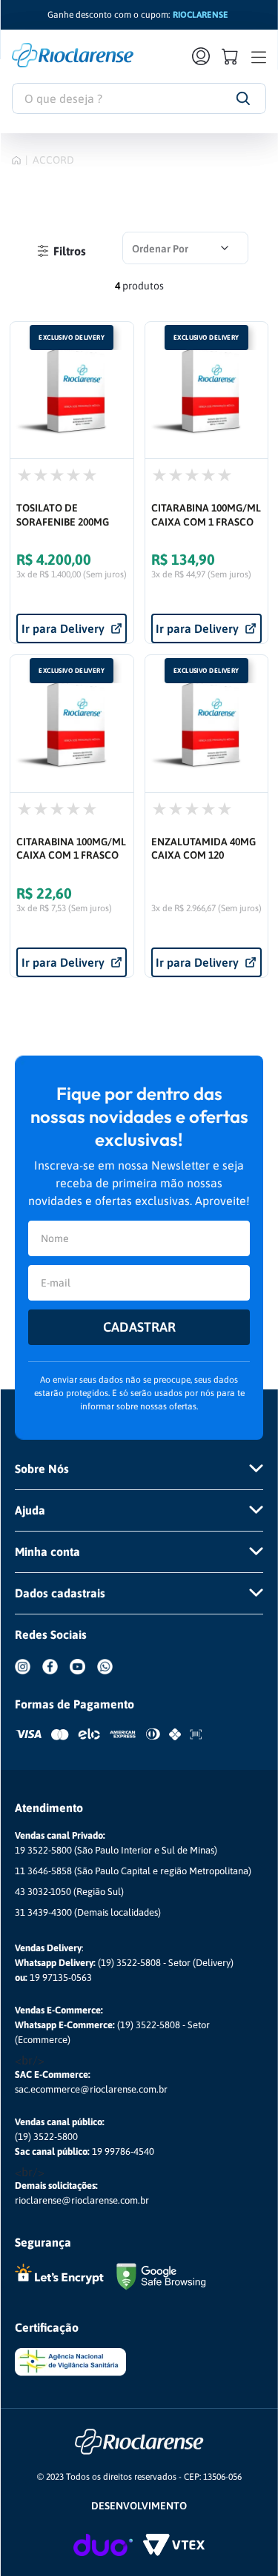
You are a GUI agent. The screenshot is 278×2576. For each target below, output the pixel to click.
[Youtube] (83, 1677)
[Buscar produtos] (243, 98)
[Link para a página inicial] (16, 160)
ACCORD (53, 160)
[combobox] (139, 98)
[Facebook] (56, 1677)
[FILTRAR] (61, 251)
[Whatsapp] (111, 1677)
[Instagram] (29, 1677)
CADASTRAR (139, 1327)
